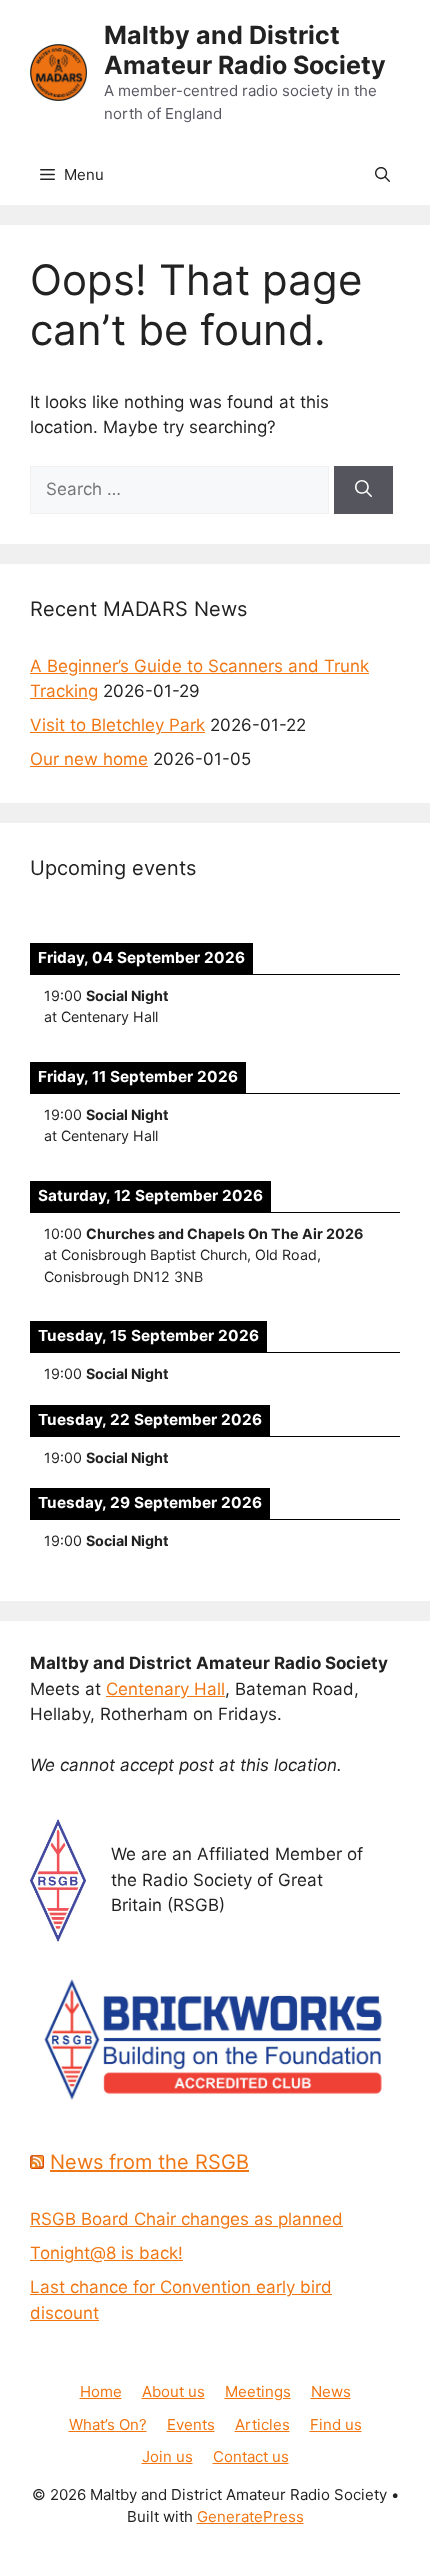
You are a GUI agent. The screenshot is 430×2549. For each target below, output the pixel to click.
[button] (382, 175)
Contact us (251, 2456)
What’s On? (108, 2424)
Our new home (89, 759)
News (331, 2391)
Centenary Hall (165, 1689)
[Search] (363, 490)
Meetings (258, 2391)
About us (173, 2391)
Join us (167, 2456)
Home (101, 2391)
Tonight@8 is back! (106, 2253)
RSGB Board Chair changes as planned (186, 2219)
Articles (262, 2424)
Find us (336, 2424)
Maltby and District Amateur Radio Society (245, 50)
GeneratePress (250, 2516)
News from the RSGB (149, 2162)
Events (191, 2424)
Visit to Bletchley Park (117, 725)
